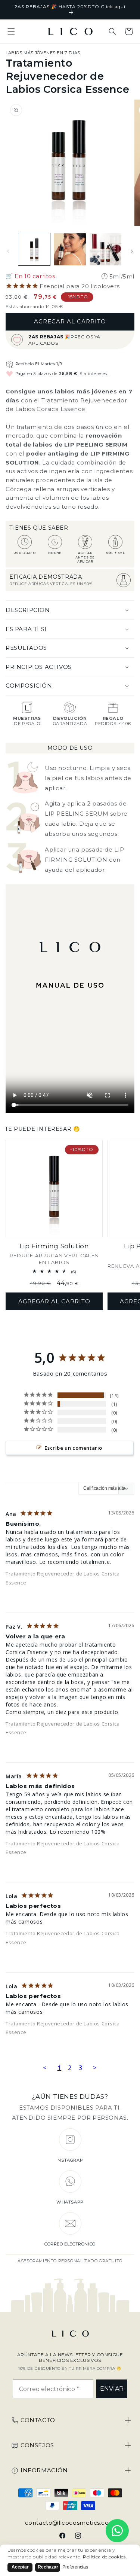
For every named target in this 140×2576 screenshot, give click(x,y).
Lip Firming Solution (54, 1246)
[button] (11, 31)
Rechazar (48, 2567)
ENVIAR (112, 2389)
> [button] (95, 2068)
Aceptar (20, 2567)
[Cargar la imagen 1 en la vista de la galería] (34, 249)
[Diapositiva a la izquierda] (8, 251)
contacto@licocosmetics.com (70, 2523)
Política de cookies (104, 2557)
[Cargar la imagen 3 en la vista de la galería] (105, 249)
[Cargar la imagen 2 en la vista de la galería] (70, 249)
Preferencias (75, 2567)
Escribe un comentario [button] (73, 1448)
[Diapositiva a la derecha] (132, 251)
